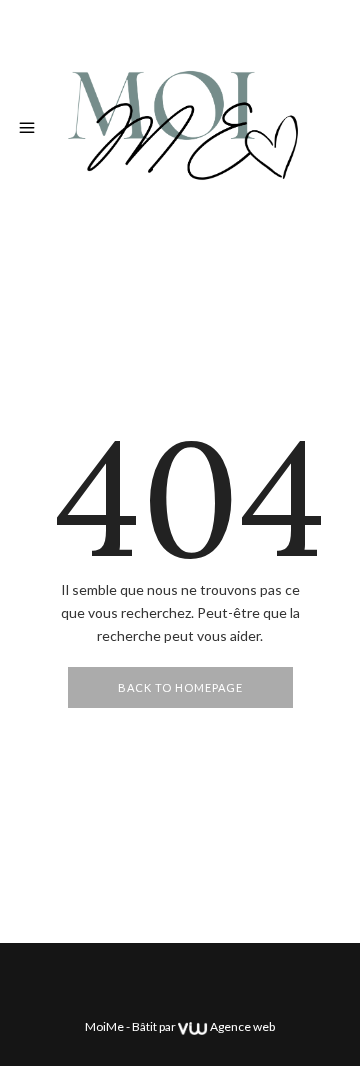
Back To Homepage (180, 687)
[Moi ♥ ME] (180, 123)
